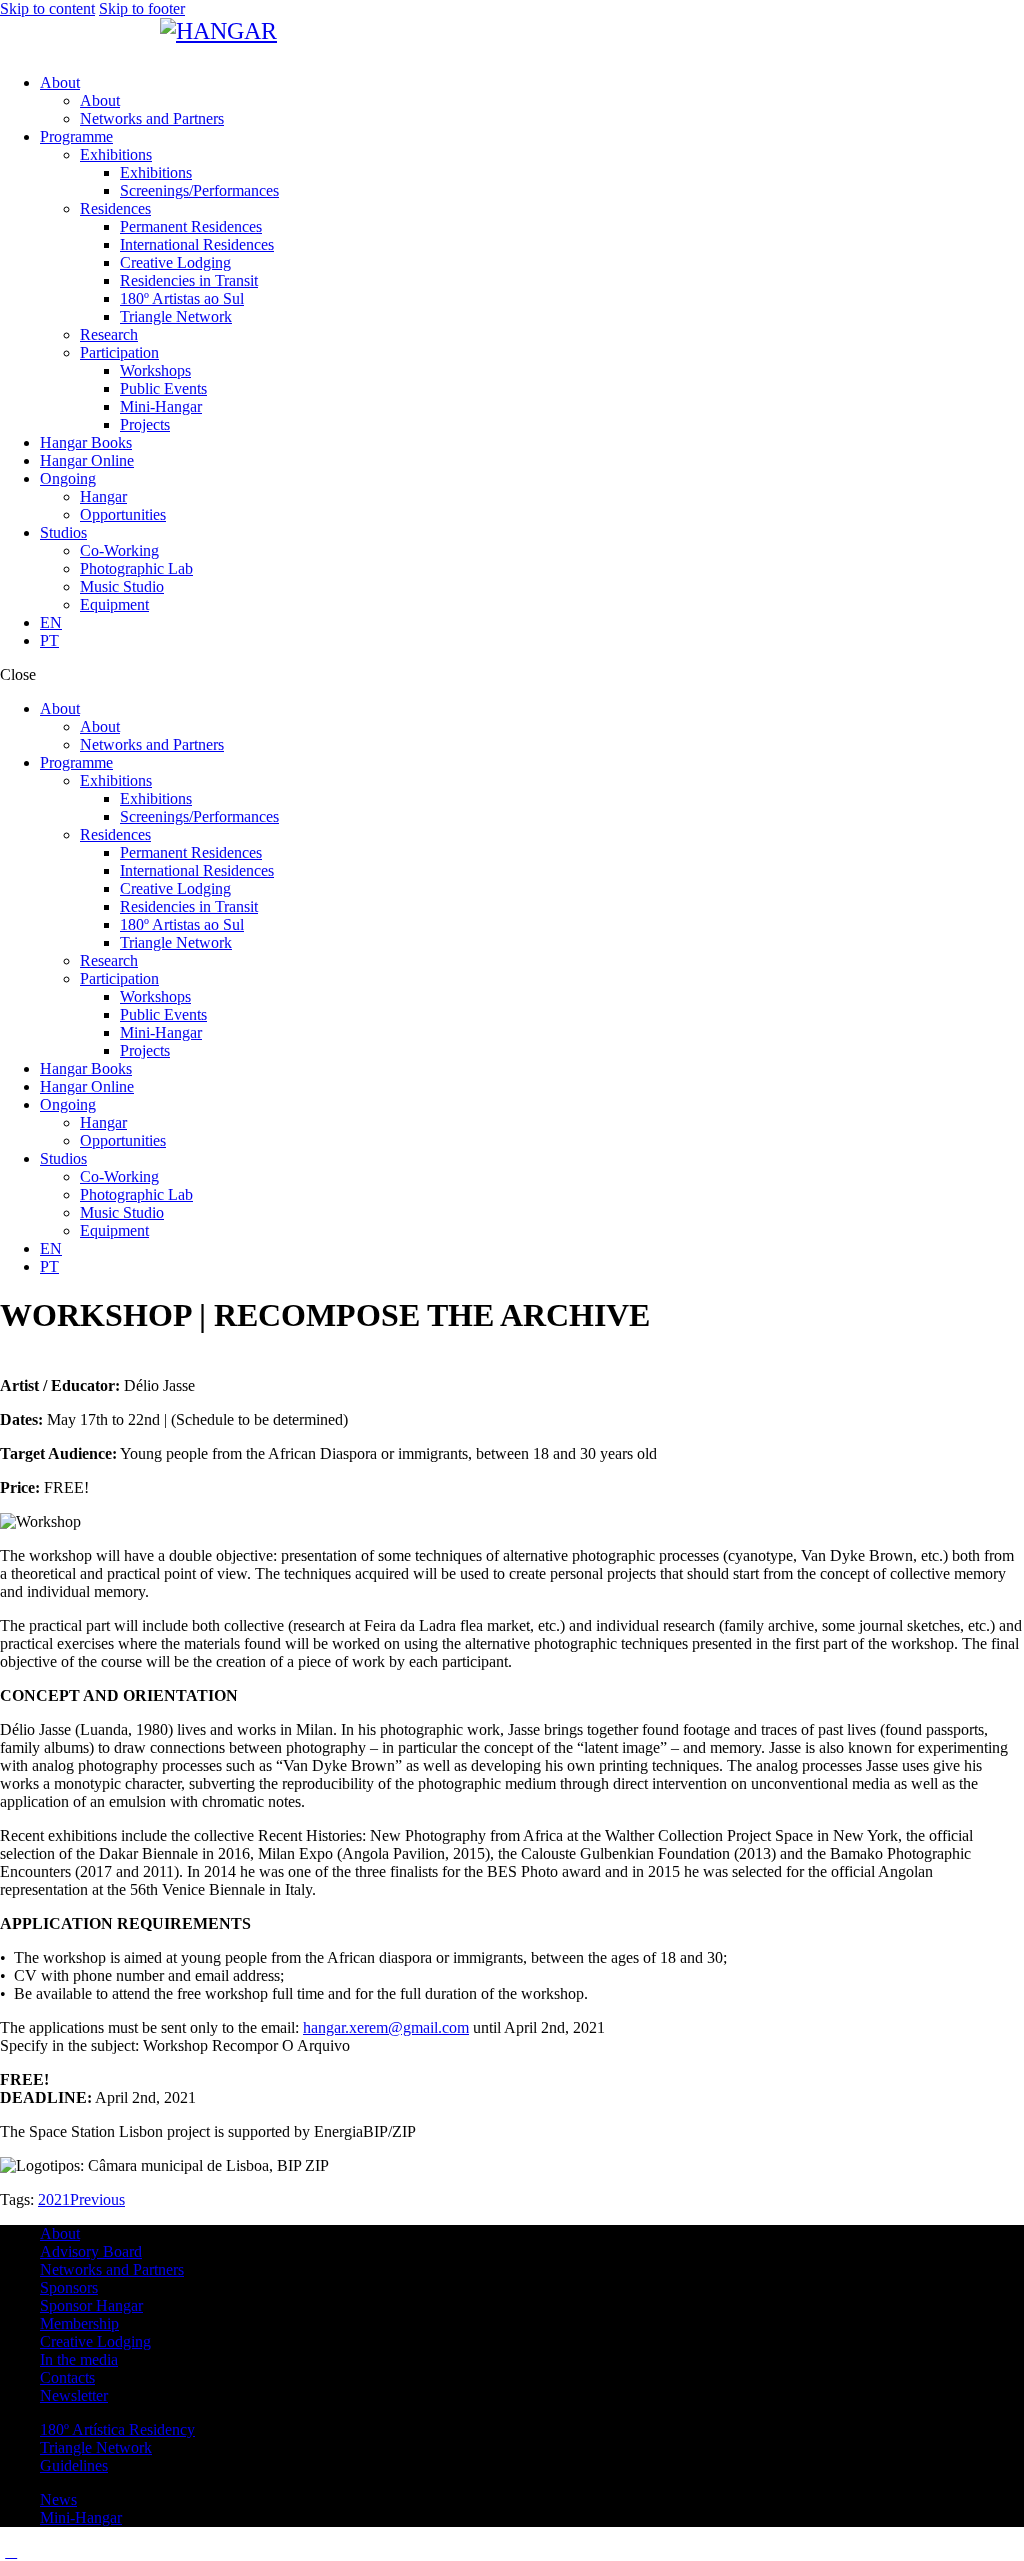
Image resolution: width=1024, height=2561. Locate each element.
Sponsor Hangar (91, 2305)
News (58, 2499)
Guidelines (74, 2465)
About (60, 2233)
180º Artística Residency (117, 2429)
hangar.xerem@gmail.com (386, 2027)
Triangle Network (96, 2447)
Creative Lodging (95, 2341)
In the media (79, 2359)
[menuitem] (532, 623)
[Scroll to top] (11, 2551)
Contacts (67, 2377)
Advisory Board (91, 2251)
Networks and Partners (112, 2269)
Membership (79, 2323)
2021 (54, 2199)
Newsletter (74, 2395)
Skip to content (47, 8)
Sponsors (69, 2287)
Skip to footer (142, 8)
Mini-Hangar (81, 2517)
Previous (97, 2199)
